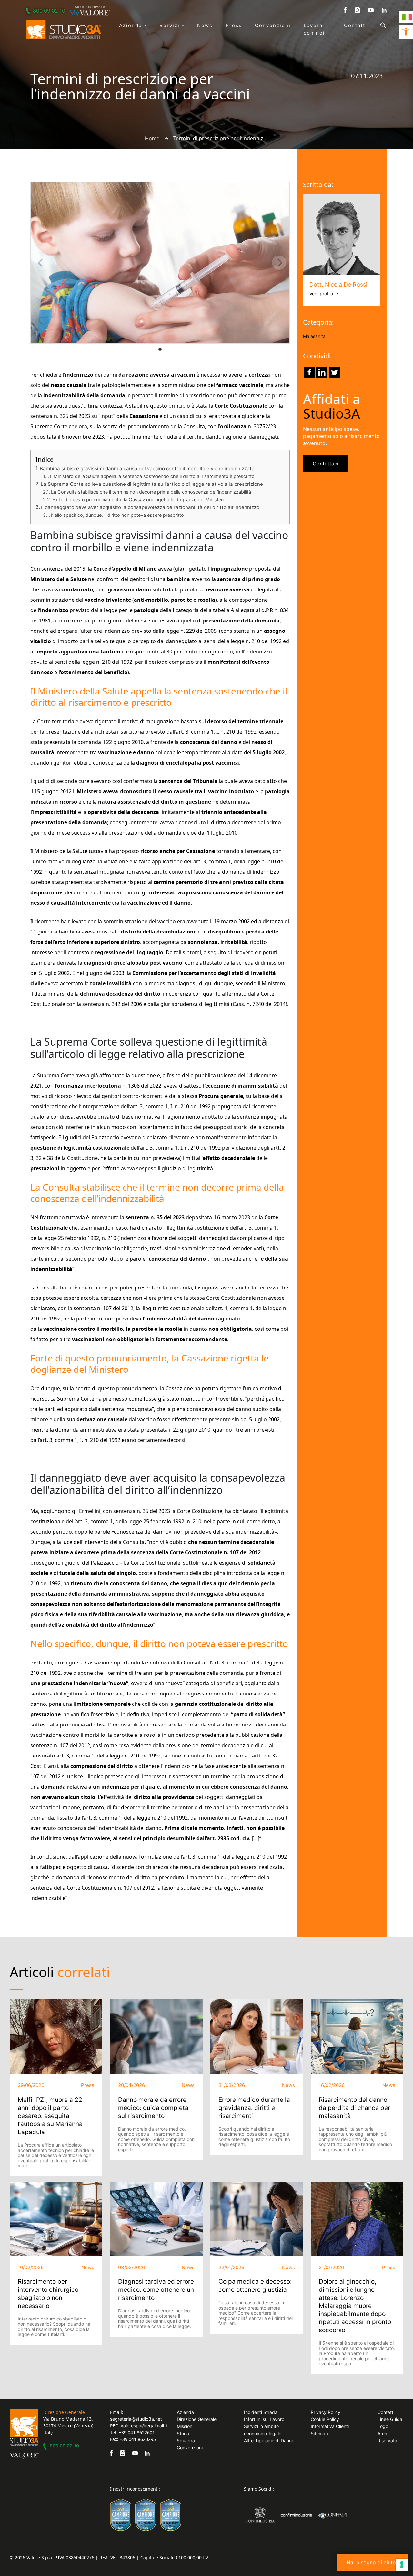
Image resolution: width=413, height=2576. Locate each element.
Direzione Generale (197, 2419)
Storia (183, 2433)
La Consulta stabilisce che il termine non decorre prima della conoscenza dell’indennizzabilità (151, 492)
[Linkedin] (322, 372)
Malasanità (314, 336)
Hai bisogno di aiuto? (373, 2562)
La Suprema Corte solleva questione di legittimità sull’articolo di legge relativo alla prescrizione (152, 484)
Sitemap (319, 2433)
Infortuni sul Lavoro (264, 2419)
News (205, 25)
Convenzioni (273, 25)
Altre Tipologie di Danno (269, 2440)
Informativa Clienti (330, 2426)
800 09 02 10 (49, 11)
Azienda (131, 25)
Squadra (186, 2440)
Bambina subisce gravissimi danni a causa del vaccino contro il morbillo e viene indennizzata (147, 469)
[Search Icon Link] (377, 25)
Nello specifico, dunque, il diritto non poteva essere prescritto (117, 515)
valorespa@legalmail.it (144, 2426)
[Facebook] (309, 372)
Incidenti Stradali (262, 2412)
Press (234, 25)
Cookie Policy (325, 2419)
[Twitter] (334, 372)
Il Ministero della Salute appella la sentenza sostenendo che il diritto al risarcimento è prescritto (152, 476)
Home (152, 138)
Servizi (171, 25)
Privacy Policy (326, 2412)
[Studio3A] (64, 29)
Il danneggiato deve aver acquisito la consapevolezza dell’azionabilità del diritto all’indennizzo (150, 507)
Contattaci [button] (326, 464)
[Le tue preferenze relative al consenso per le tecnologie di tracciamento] (402, 2565)
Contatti (356, 25)
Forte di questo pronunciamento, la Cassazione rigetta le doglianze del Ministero (139, 500)
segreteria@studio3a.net (136, 2419)
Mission (185, 2426)
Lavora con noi (314, 29)
